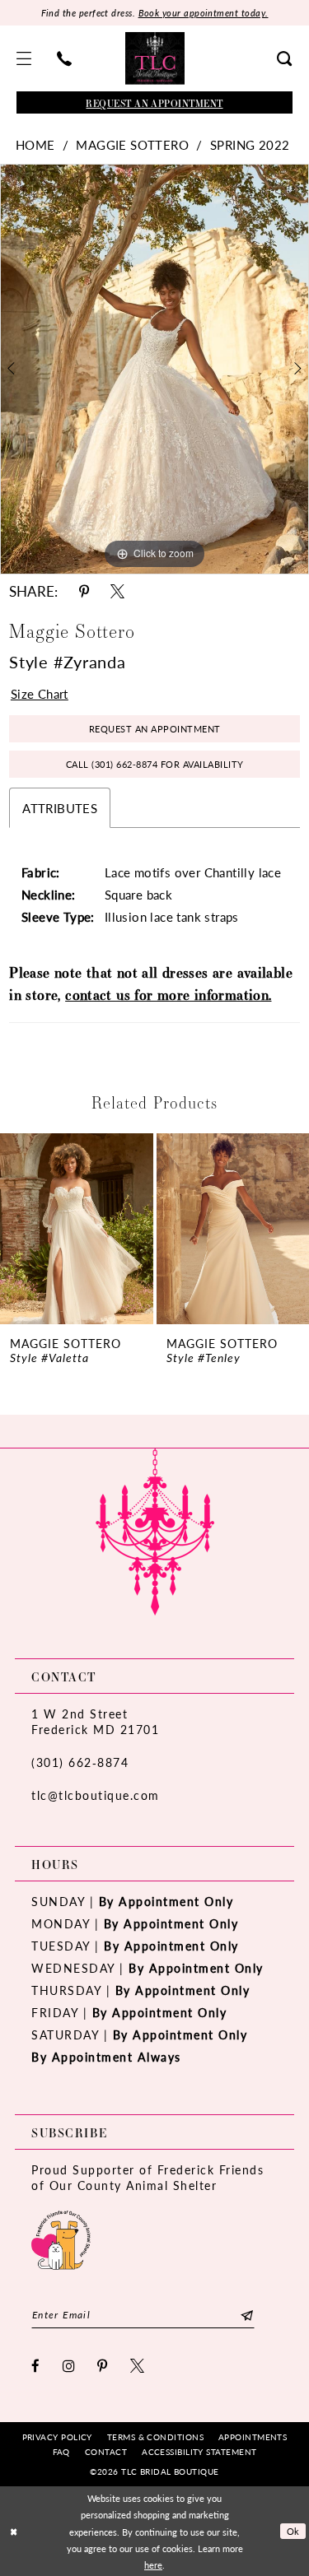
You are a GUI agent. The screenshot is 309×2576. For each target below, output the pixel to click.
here (153, 2564)
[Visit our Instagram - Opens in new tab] (70, 2366)
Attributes (60, 808)
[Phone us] (65, 58)
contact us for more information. (168, 995)
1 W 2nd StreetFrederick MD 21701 (95, 1721)
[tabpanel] (154, 370)
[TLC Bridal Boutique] (155, 58)
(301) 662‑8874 (80, 1762)
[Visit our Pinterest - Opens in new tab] (103, 2366)
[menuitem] (24, 58)
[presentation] (79, 1229)
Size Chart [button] (40, 693)
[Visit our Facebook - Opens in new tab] (36, 2366)
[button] (24, 58)
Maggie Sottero (132, 144)
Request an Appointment (155, 729)
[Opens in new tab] (61, 2238)
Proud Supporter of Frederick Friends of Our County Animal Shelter (147, 2177)
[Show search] (285, 58)
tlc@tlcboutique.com (96, 1795)
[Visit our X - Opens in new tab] (138, 2366)
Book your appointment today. (204, 13)
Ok (293, 2531)
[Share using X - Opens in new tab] (117, 591)
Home (35, 144)
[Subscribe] (247, 2315)
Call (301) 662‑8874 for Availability (155, 764)
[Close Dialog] (14, 2531)
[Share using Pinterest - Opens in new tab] (84, 591)
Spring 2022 (250, 144)
